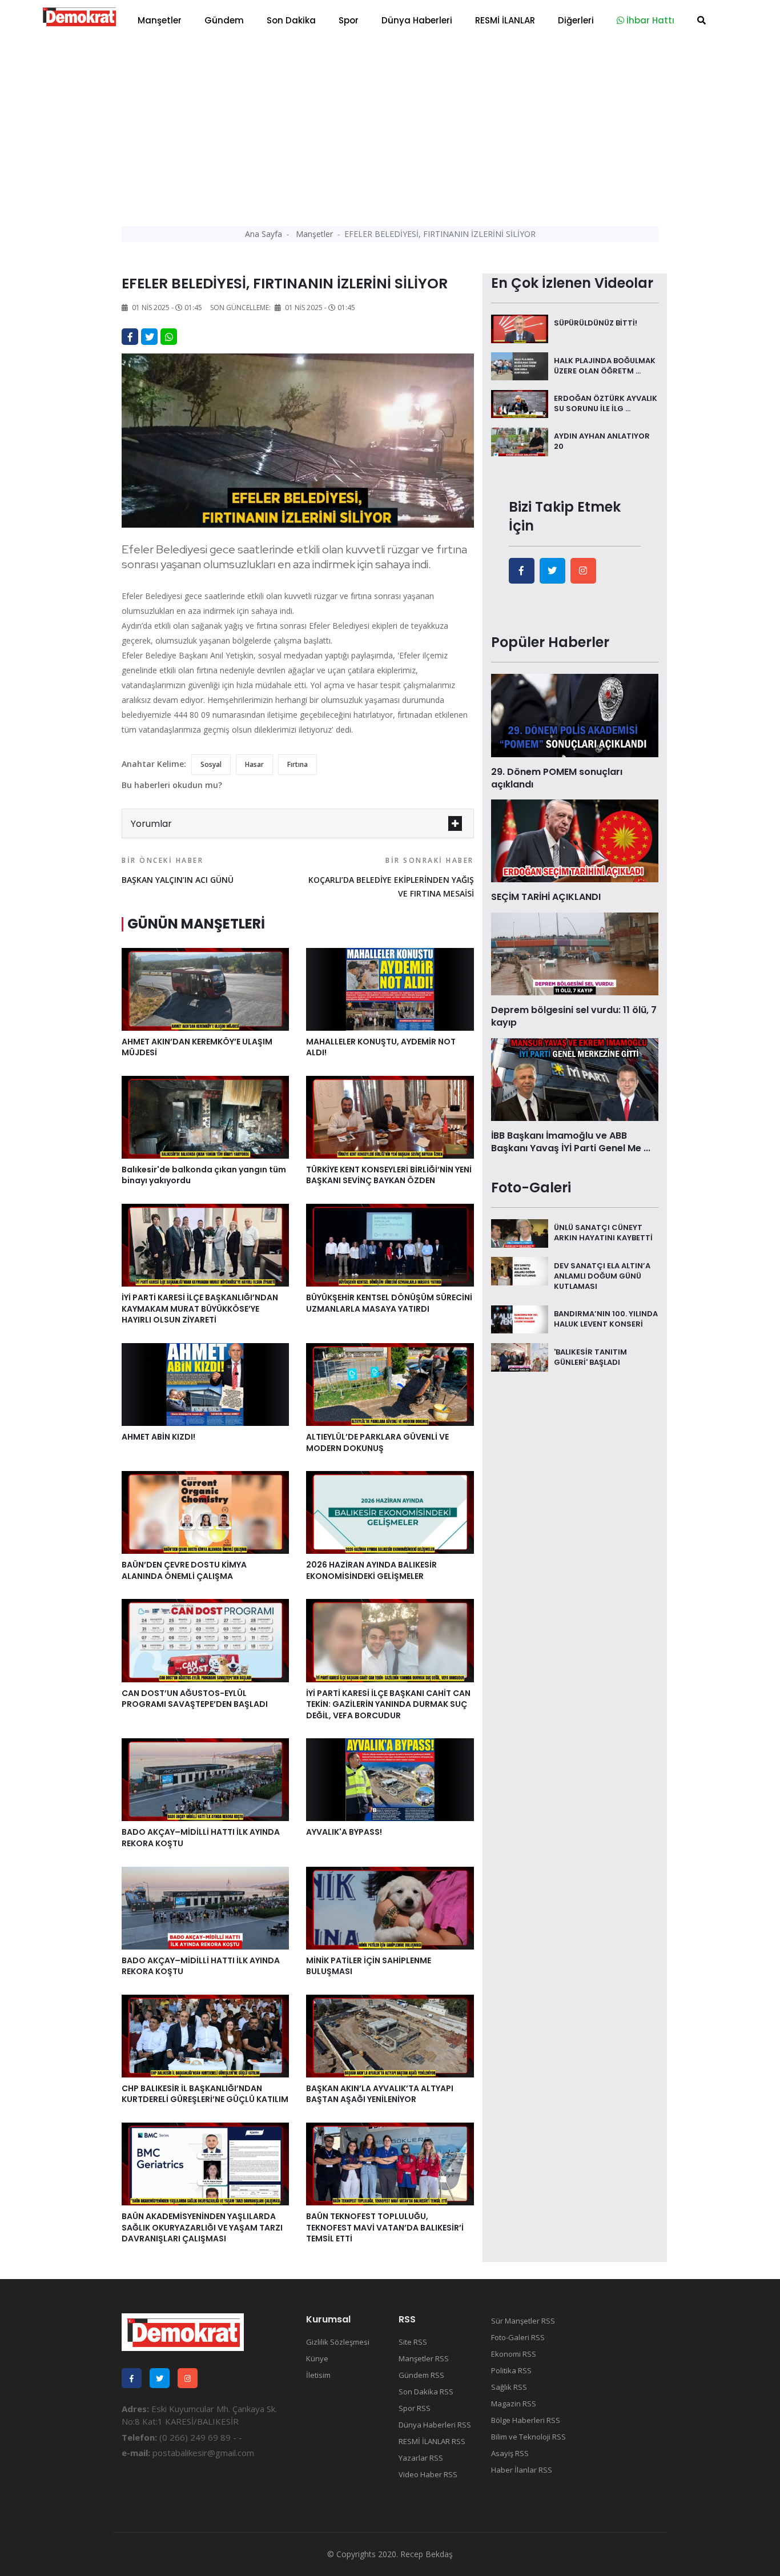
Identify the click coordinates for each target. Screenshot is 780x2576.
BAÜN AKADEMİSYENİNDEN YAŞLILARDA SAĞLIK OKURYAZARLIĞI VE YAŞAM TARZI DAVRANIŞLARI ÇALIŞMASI (202, 2227)
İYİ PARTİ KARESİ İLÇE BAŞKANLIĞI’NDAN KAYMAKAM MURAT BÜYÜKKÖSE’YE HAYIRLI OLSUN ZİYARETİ (200, 1309)
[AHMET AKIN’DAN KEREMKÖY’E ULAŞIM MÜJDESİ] (205, 988)
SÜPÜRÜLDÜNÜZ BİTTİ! (596, 323)
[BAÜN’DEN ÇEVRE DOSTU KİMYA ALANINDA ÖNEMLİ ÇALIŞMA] (205, 1512)
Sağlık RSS (509, 2387)
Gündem (224, 20)
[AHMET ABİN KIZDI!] (205, 1384)
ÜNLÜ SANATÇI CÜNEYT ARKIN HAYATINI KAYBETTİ (603, 1233)
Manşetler (160, 20)
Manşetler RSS (424, 2358)
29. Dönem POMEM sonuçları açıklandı (557, 778)
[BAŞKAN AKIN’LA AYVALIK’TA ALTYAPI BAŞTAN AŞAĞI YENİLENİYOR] (390, 2035)
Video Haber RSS (428, 2474)
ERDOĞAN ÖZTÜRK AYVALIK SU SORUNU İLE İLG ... (606, 403)
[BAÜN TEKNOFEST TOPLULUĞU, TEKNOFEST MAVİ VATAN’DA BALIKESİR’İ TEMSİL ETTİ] (390, 2163)
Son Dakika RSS (426, 2392)
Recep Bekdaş (427, 2554)
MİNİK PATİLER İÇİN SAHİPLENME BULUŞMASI (369, 1966)
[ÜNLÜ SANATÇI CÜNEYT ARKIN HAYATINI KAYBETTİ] (520, 1232)
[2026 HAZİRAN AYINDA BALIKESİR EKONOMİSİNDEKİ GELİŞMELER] (390, 1512)
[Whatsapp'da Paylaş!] (169, 337)
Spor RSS (415, 2408)
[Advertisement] (390, 126)
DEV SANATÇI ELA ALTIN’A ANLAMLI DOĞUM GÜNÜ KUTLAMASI (602, 1275)
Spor (349, 20)
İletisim (318, 2375)
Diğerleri (576, 20)
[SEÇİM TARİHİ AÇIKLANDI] (575, 840)
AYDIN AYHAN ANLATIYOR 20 (602, 441)
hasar (254, 764)
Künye (317, 2358)
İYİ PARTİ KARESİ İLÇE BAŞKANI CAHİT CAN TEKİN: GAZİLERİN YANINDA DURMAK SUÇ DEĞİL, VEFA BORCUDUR (388, 1704)
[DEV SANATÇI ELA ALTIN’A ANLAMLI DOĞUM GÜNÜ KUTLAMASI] (520, 1270)
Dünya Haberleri (417, 20)
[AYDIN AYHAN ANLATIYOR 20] (520, 441)
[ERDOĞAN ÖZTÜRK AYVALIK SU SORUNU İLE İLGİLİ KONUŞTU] (520, 403)
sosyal (211, 764)
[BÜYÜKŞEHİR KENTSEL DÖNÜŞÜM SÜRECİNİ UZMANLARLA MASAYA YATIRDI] (390, 1244)
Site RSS (413, 2342)
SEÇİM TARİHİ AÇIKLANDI (546, 897)
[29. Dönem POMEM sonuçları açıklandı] (575, 714)
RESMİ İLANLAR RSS (432, 2441)
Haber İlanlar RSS (522, 2470)
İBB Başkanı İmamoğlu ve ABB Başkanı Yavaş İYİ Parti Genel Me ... (571, 1142)
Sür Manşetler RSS (523, 2321)
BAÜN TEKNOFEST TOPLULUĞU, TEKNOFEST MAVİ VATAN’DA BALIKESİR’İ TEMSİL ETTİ (385, 2227)
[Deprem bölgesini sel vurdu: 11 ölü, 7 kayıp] (575, 953)
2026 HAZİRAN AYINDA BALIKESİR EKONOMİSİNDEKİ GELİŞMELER (371, 1570)
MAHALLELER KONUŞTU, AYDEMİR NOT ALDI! (381, 1047)
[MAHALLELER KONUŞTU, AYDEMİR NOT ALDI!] (390, 988)
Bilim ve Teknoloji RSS (528, 2437)
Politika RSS (511, 2370)
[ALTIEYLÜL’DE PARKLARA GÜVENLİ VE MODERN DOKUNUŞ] (390, 1384)
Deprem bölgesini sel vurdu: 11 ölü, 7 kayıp (574, 1016)
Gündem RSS (421, 2375)
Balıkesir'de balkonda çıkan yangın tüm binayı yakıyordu (204, 1175)
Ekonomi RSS (514, 2354)
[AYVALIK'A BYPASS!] (390, 1779)
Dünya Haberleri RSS (435, 2425)
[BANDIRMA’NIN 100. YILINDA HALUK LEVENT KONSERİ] (520, 1319)
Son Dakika (291, 20)
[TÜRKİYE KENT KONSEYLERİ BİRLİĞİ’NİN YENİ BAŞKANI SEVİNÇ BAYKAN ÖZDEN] (390, 1116)
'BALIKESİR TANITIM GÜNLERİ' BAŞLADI (590, 1357)
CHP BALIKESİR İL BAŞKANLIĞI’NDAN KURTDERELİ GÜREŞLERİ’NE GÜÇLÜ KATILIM (205, 2094)
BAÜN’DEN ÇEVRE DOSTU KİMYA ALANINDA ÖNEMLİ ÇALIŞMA (184, 1570)
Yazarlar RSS (421, 2458)
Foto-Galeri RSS (518, 2337)
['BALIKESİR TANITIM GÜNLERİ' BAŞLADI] (520, 1356)
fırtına (297, 764)
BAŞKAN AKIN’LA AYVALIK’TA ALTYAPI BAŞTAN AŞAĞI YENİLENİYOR (380, 2094)
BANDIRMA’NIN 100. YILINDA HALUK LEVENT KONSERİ (606, 1319)
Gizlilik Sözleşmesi (338, 2342)
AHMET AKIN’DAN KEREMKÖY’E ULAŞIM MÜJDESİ (197, 1047)
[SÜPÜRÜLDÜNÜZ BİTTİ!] (520, 328)
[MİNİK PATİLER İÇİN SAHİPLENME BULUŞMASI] (390, 1907)
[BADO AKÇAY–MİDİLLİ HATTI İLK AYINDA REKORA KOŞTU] (205, 1779)
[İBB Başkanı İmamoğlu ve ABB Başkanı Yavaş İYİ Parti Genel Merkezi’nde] (575, 1078)
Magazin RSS (514, 2404)
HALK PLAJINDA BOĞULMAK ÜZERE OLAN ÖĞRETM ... (605, 366)
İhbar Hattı (649, 20)
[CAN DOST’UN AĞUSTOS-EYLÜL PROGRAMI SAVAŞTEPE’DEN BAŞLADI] (205, 1639)
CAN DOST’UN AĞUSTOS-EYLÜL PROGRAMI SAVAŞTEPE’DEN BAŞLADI (195, 1699)
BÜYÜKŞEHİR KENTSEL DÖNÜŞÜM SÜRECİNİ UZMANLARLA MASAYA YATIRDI (389, 1303)
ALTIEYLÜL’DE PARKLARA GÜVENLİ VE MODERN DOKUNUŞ (377, 1442)
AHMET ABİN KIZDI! (158, 1437)
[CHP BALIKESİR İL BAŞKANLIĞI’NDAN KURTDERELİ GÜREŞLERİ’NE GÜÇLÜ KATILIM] (205, 2035)
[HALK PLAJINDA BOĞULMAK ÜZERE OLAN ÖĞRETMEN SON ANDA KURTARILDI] (520, 365)
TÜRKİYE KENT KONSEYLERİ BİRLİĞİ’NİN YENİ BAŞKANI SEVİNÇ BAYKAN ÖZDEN (389, 1175)
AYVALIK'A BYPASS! (344, 1832)
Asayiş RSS (510, 2453)
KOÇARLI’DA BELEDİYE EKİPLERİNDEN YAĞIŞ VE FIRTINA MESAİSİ (391, 877)
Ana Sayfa (264, 234)
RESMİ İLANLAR (505, 20)
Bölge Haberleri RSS (526, 2420)
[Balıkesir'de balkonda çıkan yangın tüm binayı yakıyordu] (205, 1116)
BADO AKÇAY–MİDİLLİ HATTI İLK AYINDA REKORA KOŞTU (201, 1838)
